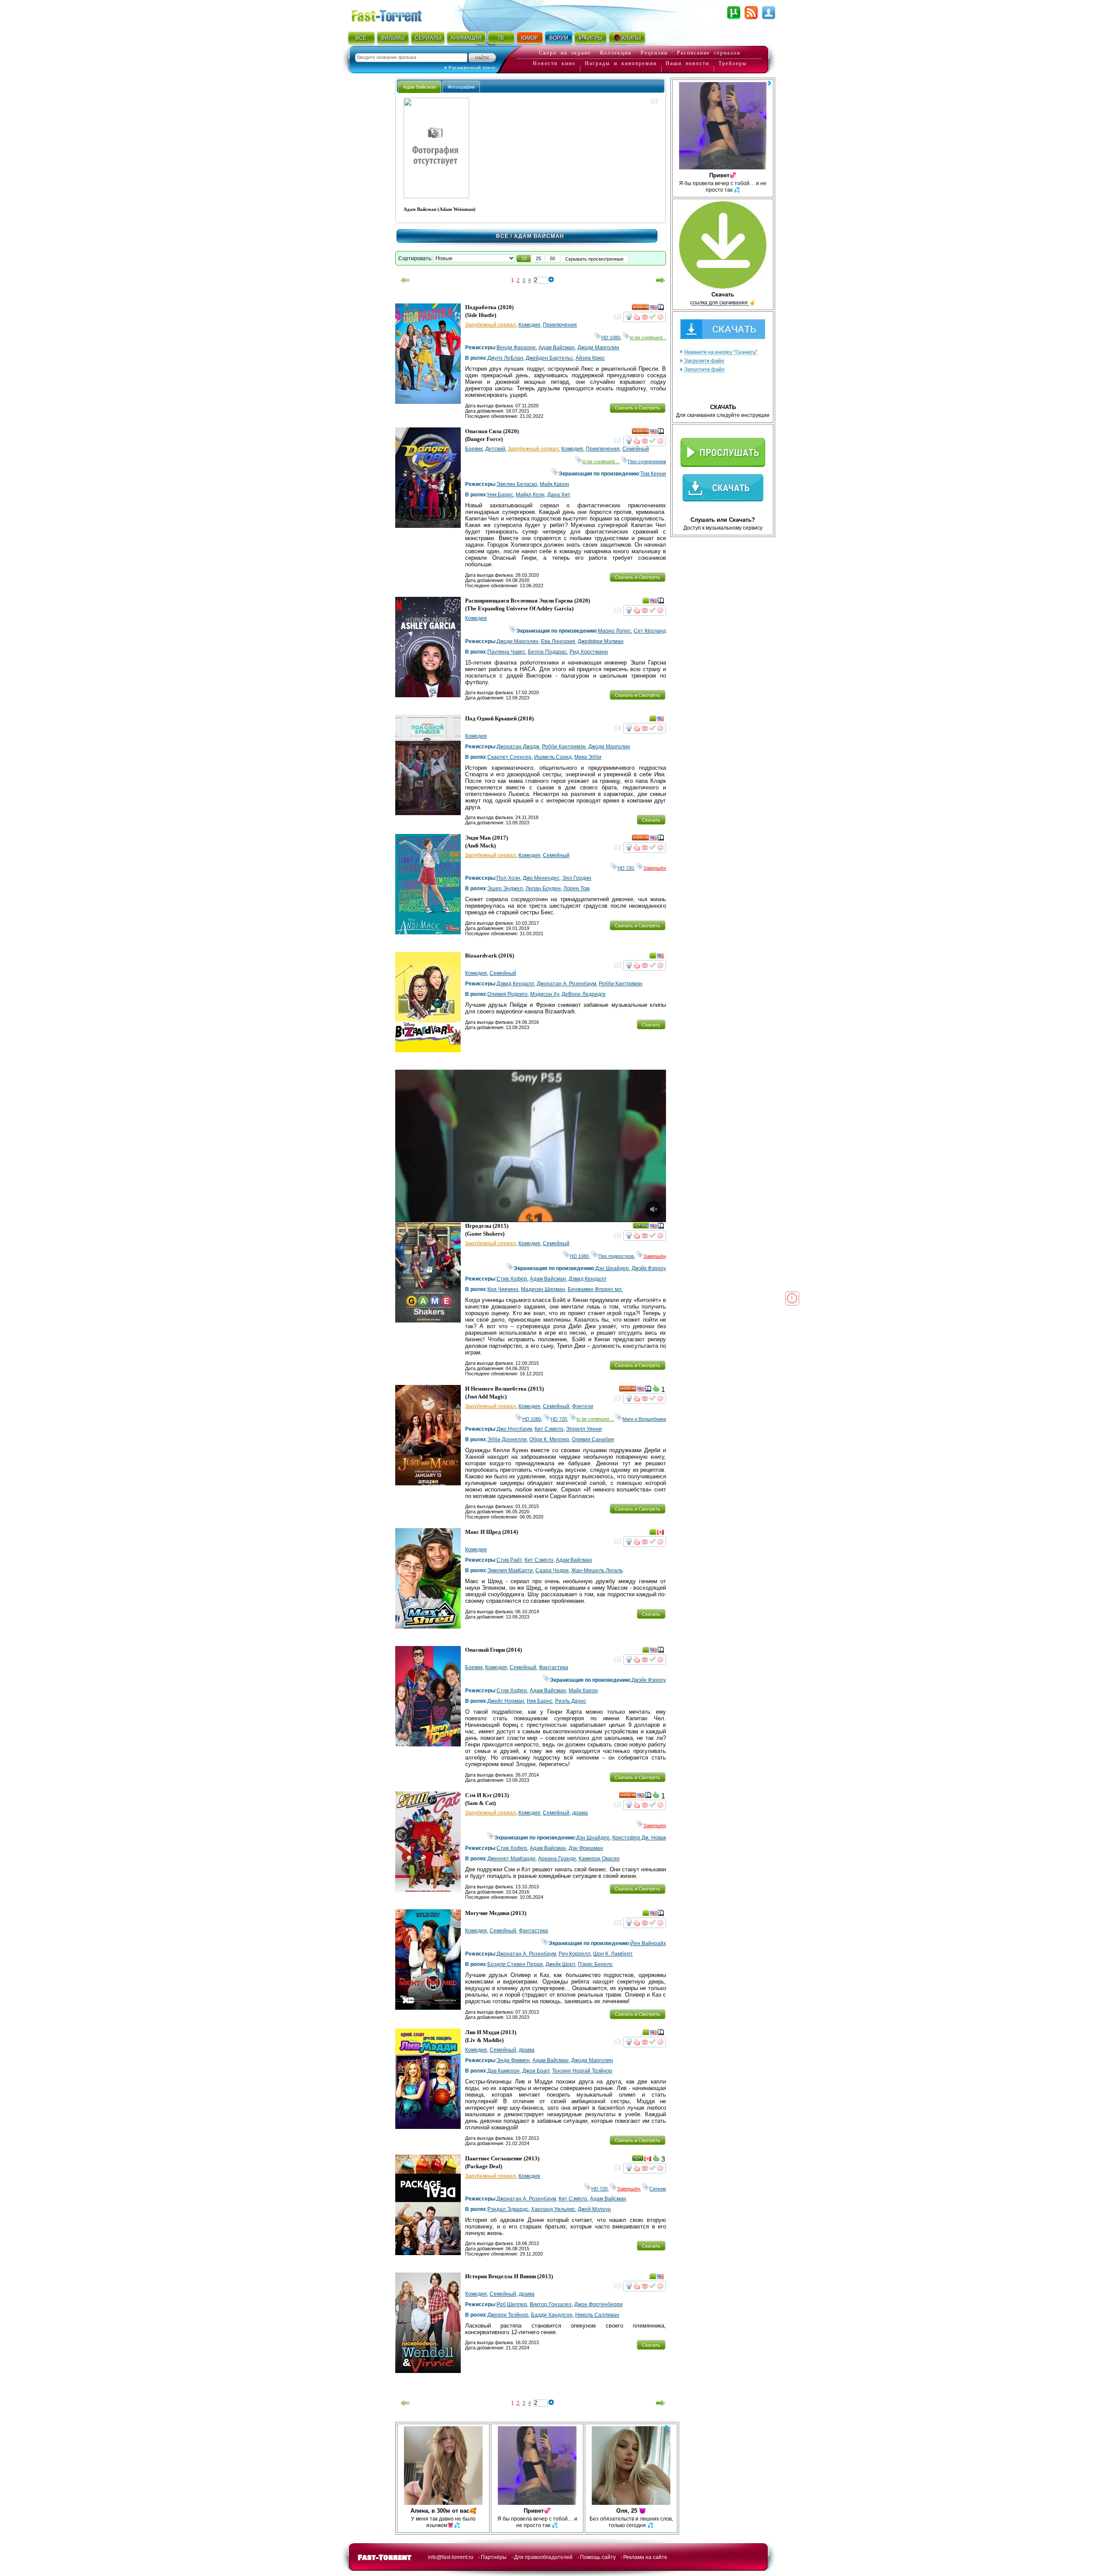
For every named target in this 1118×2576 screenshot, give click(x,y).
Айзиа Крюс (590, 358)
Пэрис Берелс (595, 1964)
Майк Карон (554, 484)
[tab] (419, 87)
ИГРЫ (595, 38)
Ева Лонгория (558, 641)
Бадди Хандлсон (552, 2315)
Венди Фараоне (516, 348)
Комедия (529, 325)
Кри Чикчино (503, 1289)
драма (580, 1813)
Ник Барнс (500, 495)
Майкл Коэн (530, 495)
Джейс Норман (506, 1701)
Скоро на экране (565, 53)
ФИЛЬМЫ (393, 38)
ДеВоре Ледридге (584, 994)
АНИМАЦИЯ (466, 38)
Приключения (560, 325)
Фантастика (554, 1667)
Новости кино (554, 63)
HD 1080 (611, 337)
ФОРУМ (559, 38)
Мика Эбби (588, 757)
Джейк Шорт (560, 1964)
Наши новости (687, 63)
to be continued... (648, 337)
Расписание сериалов (709, 53)
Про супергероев (647, 461)
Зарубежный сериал (490, 325)
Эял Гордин (577, 878)
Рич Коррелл (575, 1954)
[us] (653, 309)
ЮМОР (530, 38)
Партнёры (494, 2557)
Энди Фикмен (513, 2060)
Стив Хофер (512, 1279)
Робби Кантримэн (564, 747)
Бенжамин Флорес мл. (595, 1289)
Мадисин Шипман (543, 1289)
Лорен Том (576, 889)
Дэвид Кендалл (515, 984)
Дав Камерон (504, 2071)
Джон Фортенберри (599, 2304)
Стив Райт (509, 1560)
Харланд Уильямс (553, 2209)
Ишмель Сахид (553, 757)
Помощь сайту (598, 2557)
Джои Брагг (536, 2071)
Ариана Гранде (557, 1859)
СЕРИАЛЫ (428, 38)
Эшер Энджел (505, 889)
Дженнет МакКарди (511, 1859)
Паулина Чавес (506, 652)
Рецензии (654, 53)
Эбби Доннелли (507, 1440)
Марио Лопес (614, 631)
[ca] (660, 1533)
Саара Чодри (552, 1570)
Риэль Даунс (571, 1701)
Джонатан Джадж (518, 747)
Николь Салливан (597, 2315)
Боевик (474, 449)
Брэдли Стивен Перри (515, 1964)
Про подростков (616, 1256)
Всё (502, 236)
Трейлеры (733, 63)
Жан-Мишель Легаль (597, 1570)
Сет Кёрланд (650, 631)
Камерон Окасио (599, 1859)
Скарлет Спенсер (509, 757)
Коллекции (616, 53)
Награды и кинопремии (621, 63)
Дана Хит (559, 495)
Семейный (636, 449)
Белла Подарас (547, 652)
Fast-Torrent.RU (395, 14)
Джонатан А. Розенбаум (566, 984)
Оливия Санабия (593, 1440)
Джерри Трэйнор (508, 2315)
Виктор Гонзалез (551, 2304)
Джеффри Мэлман (601, 641)
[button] (524, 258)
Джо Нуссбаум (514, 1429)
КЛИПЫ (631, 38)
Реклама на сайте (645, 2557)
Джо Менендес (541, 878)
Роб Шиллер (512, 2304)
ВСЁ (361, 38)
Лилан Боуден (543, 889)
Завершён (655, 868)
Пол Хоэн (508, 878)
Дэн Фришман (586, 1848)
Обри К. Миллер (549, 1440)
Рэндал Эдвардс (508, 2209)
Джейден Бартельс (549, 358)
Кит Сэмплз (549, 1429)
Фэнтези (583, 1406)
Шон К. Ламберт (613, 1954)
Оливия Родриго (507, 994)
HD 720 (626, 868)
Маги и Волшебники (644, 1419)
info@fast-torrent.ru (451, 2557)
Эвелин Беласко (517, 484)
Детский (495, 449)
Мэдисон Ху (545, 994)
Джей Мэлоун (594, 2209)
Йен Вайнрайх (648, 1943)
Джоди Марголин (598, 348)
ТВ (501, 38)
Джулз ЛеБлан (505, 358)
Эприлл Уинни (584, 1429)
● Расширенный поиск (470, 67)
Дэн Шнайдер (612, 1268)
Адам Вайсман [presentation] (419, 87)
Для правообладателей (543, 2557)
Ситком (658, 2189)
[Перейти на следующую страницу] (661, 280)
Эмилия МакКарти (510, 1570)
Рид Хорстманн (589, 652)
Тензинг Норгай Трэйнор (582, 2071)
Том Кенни (653, 474)
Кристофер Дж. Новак (639, 1838)
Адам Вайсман (557, 348)
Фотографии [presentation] (461, 87)
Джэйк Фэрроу (649, 1268)
